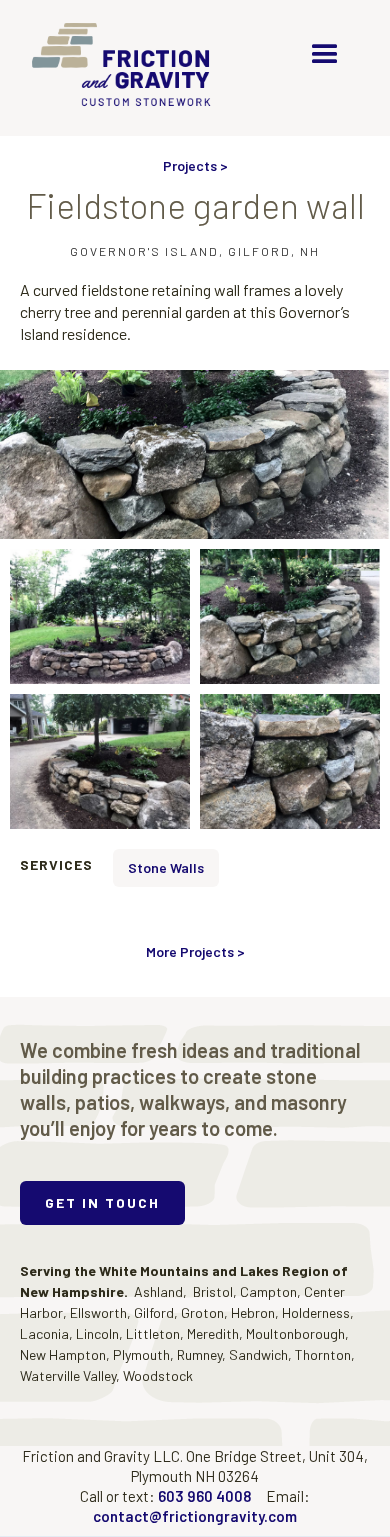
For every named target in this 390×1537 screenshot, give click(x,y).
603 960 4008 (204, 1496)
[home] (127, 68)
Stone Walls (166, 867)
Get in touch (102, 1202)
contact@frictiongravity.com (195, 1516)
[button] (325, 55)
